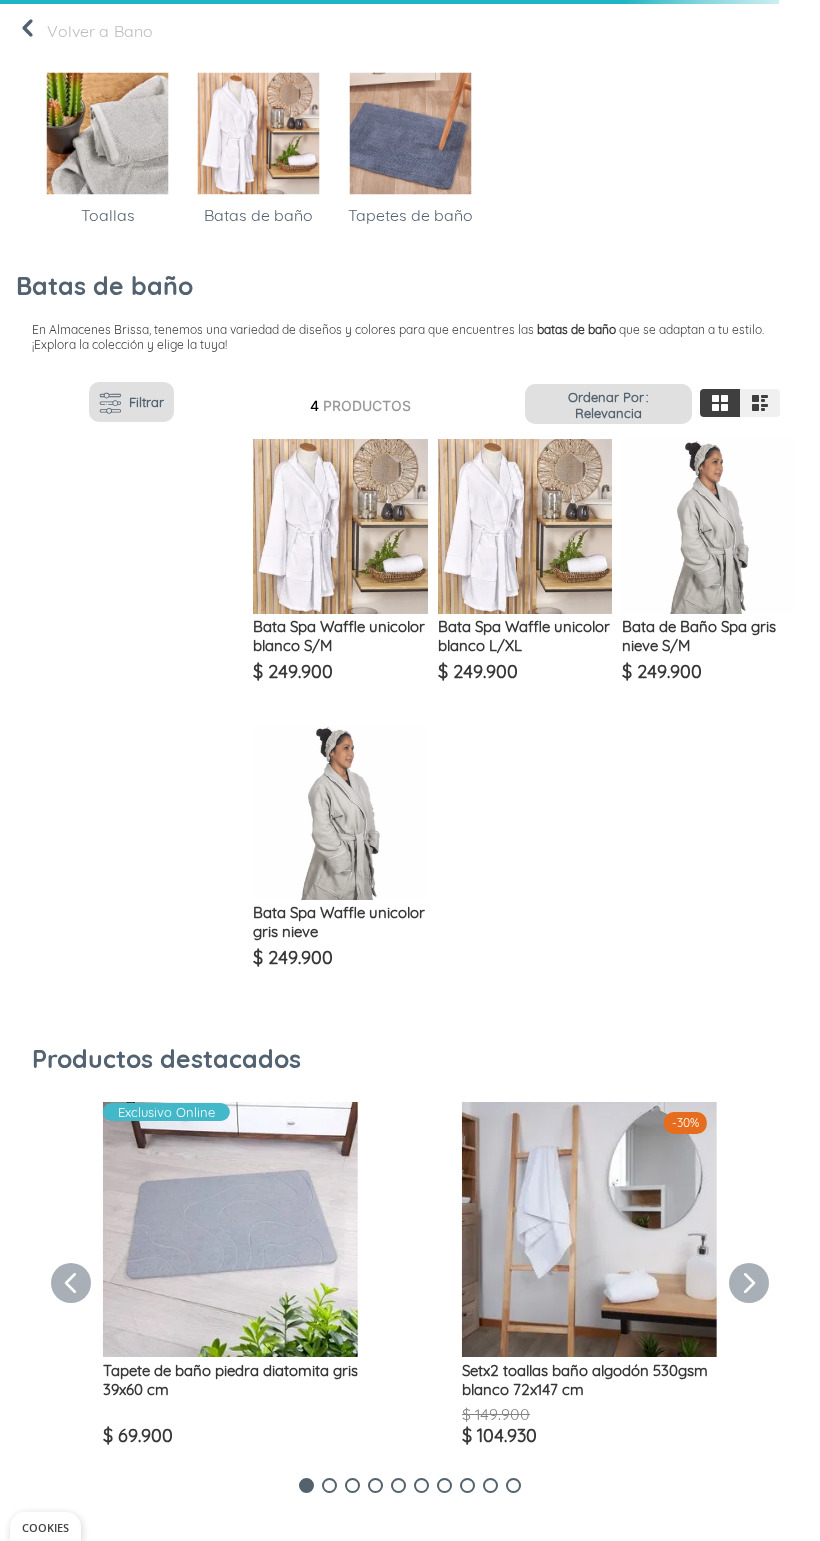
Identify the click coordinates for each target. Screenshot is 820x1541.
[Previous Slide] (71, 1283)
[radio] (720, 403)
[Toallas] (107, 195)
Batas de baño (258, 215)
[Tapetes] (410, 195)
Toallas (108, 215)
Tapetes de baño (410, 215)
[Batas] (258, 195)
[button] (306, 1485)
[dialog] (45, 1526)
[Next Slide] (749, 1283)
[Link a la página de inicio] (27, 32)
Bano (133, 31)
